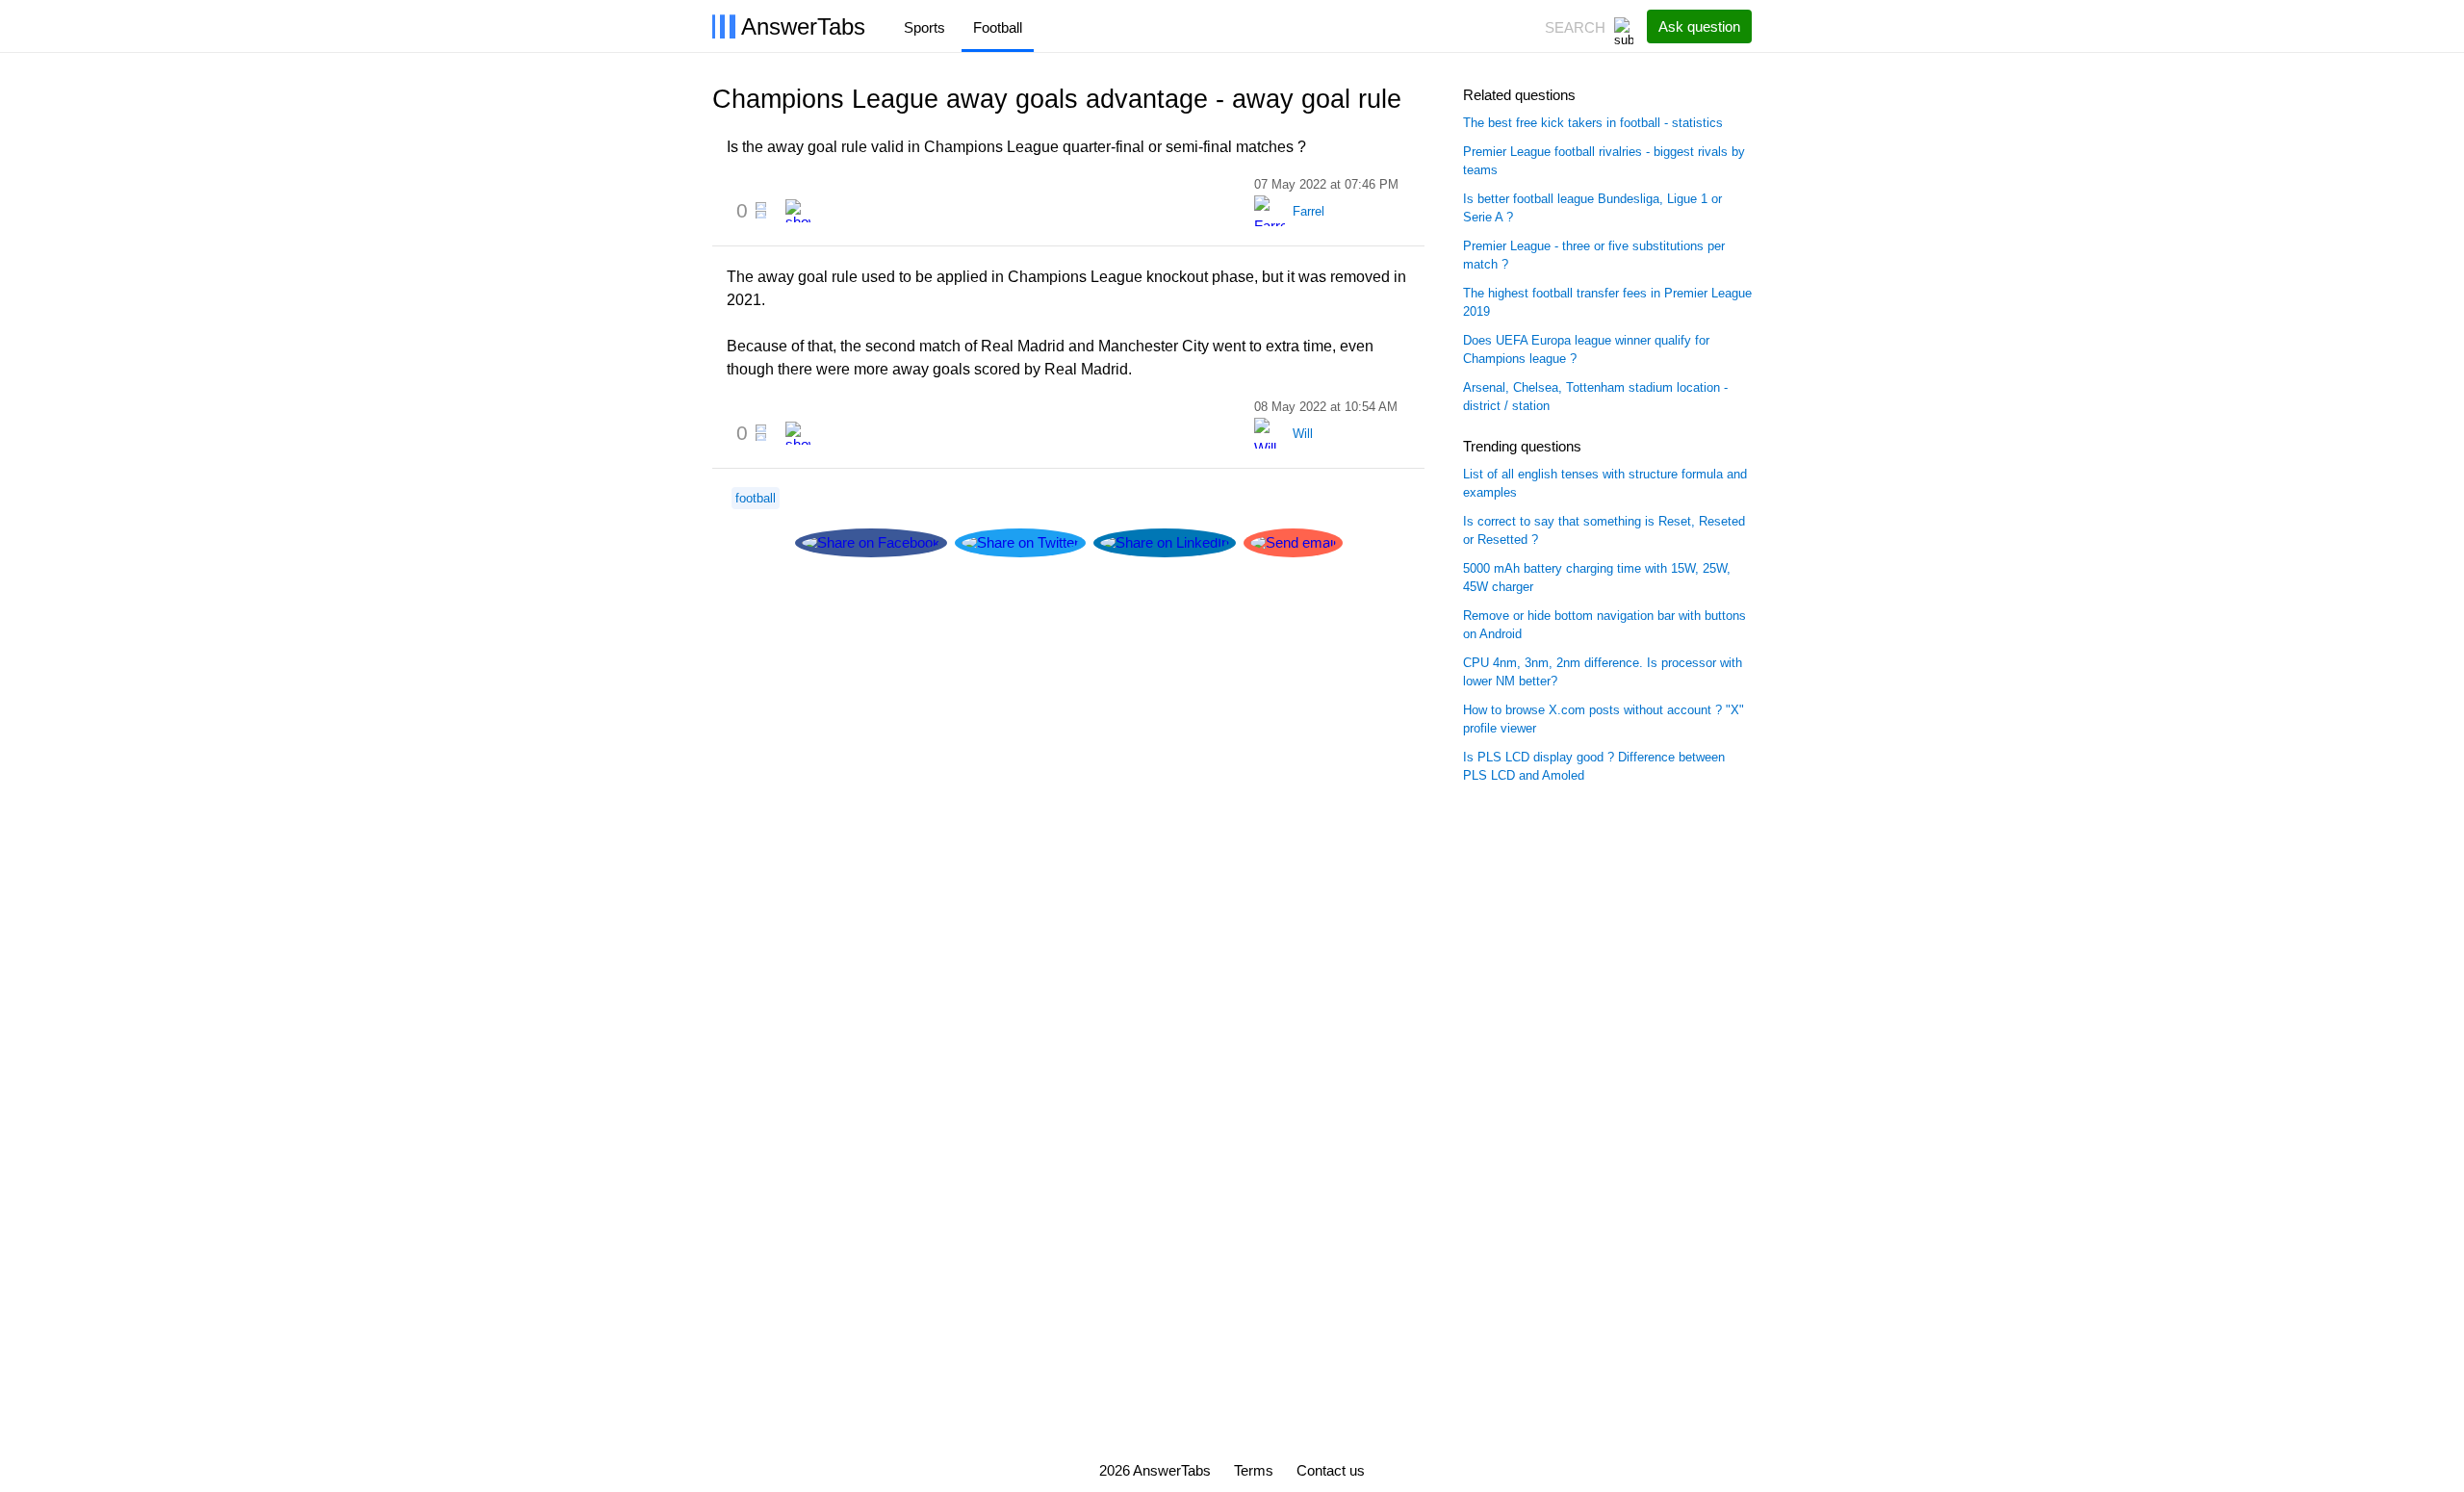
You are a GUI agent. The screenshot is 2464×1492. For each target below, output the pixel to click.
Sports (924, 27)
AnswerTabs (803, 26)
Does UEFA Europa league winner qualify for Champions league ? (1586, 350)
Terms (1254, 1471)
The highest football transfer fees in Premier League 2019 (1607, 303)
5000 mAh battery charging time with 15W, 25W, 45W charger (1597, 578)
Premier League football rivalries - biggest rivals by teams (1604, 161)
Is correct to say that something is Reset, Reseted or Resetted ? (1604, 531)
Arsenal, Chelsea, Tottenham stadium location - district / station (1595, 397)
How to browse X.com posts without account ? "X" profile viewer (1604, 720)
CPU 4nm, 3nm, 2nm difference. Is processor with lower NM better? (1603, 672)
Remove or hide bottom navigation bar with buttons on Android (1604, 625)
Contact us (1331, 1471)
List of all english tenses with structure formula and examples (1605, 484)
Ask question (1699, 26)
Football (998, 27)
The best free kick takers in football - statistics (1593, 123)
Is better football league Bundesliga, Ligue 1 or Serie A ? (1592, 208)
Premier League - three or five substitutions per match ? (1594, 256)
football (756, 498)
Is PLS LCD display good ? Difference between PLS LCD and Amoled (1594, 767)
